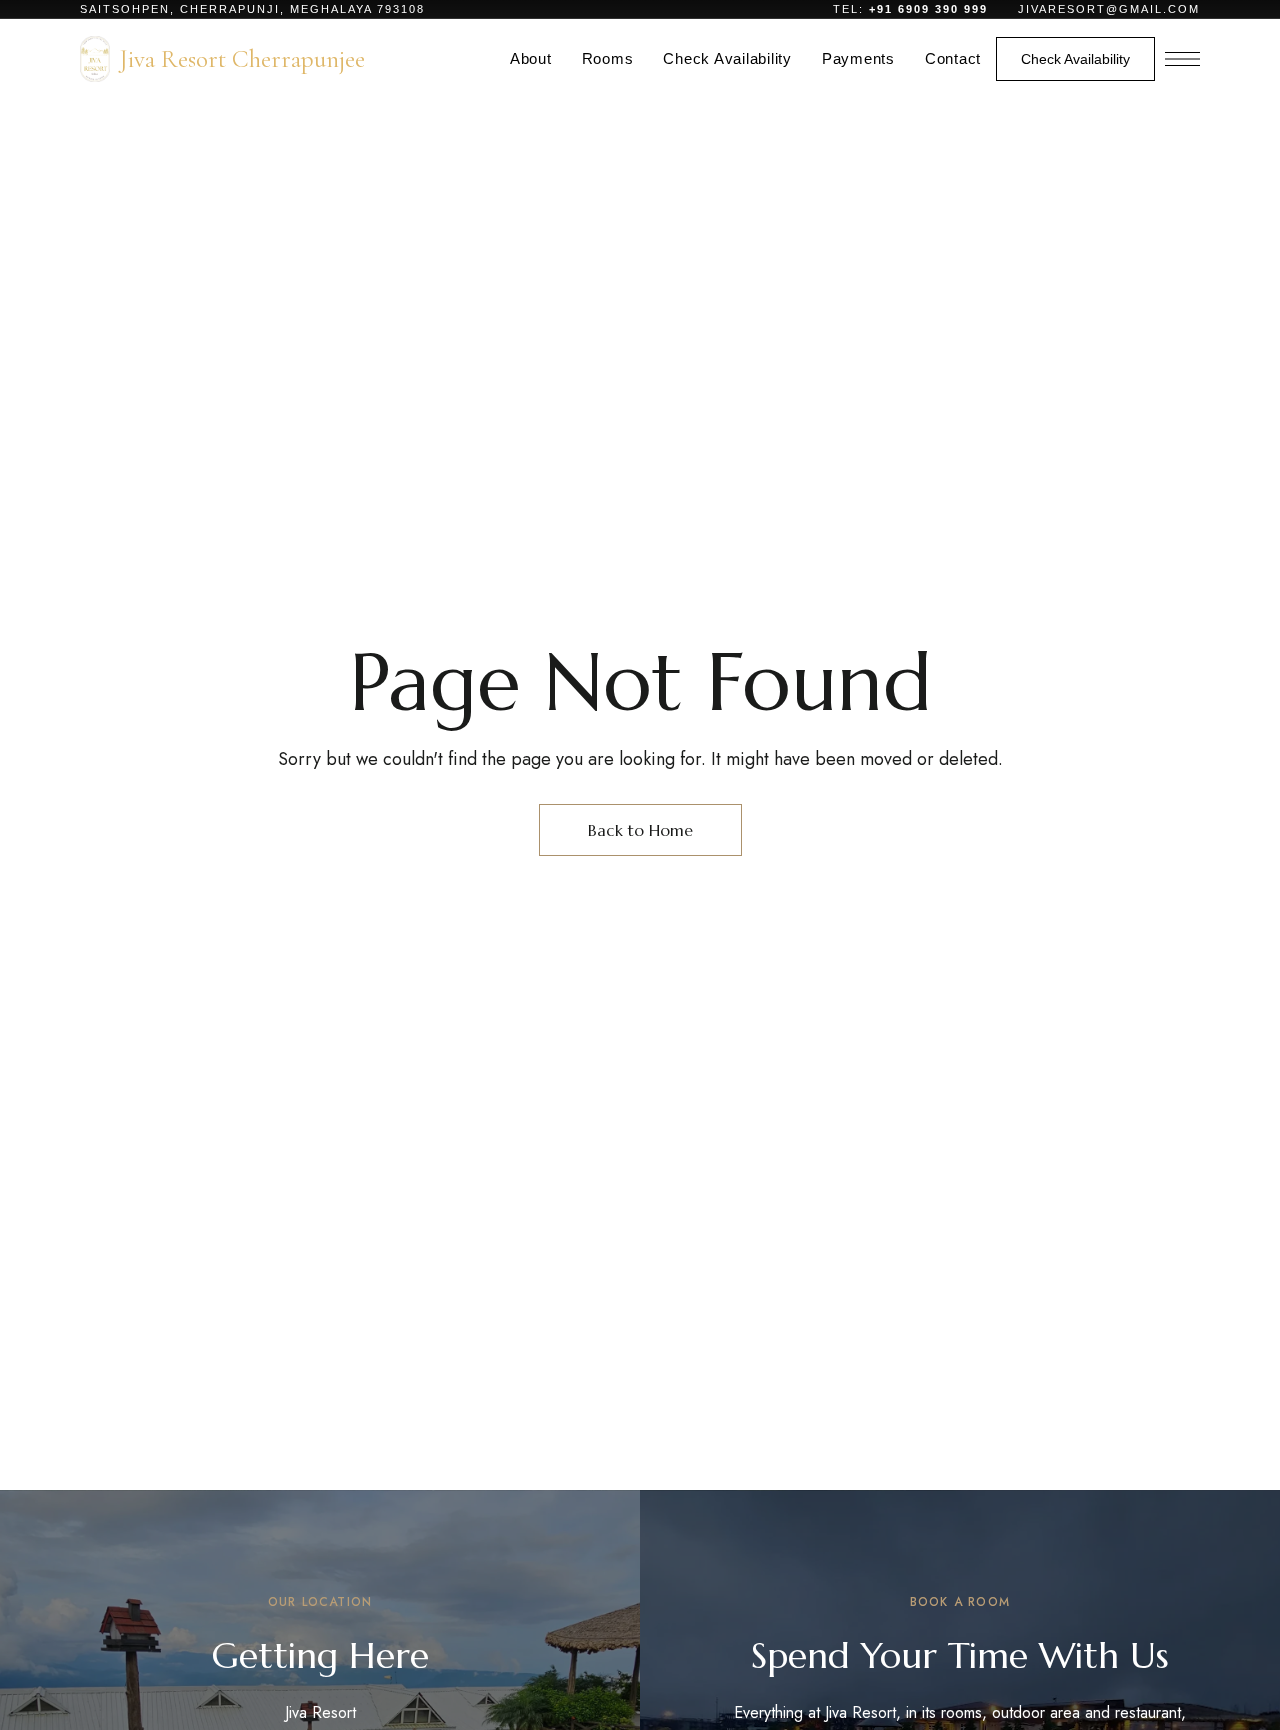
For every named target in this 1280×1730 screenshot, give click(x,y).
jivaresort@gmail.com (1109, 9)
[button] (1075, 59)
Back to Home (640, 830)
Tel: (913, 9)
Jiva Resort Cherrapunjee (242, 59)
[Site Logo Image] (95, 59)
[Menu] (1182, 59)
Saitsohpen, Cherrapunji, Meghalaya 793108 (252, 9)
